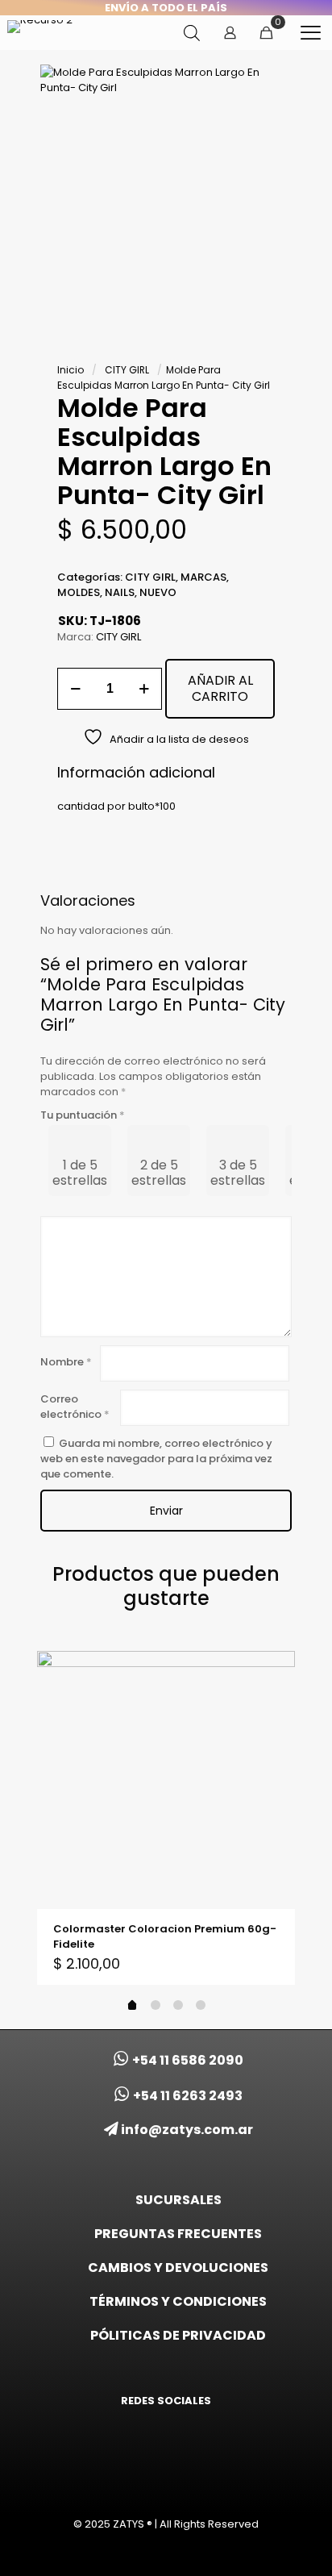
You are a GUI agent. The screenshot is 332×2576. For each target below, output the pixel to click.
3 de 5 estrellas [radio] (238, 1173)
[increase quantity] (144, 689)
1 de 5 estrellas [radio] (80, 1173)
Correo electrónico (75, 1407)
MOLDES (79, 592)
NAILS (120, 592)
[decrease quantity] (75, 689)
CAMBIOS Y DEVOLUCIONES (178, 2268)
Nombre (66, 1362)
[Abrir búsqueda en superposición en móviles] (192, 33)
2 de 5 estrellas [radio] (159, 1173)
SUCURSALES (178, 2200)
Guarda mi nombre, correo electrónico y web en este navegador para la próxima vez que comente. (156, 1459)
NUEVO (158, 592)
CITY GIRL (127, 370)
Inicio (71, 370)
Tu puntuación (83, 1115)
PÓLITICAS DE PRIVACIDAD (178, 2335)
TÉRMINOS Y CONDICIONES (178, 2301)
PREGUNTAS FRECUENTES (178, 2234)
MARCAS (203, 577)
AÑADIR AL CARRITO (220, 688)
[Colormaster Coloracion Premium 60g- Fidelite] (166, 1780)
